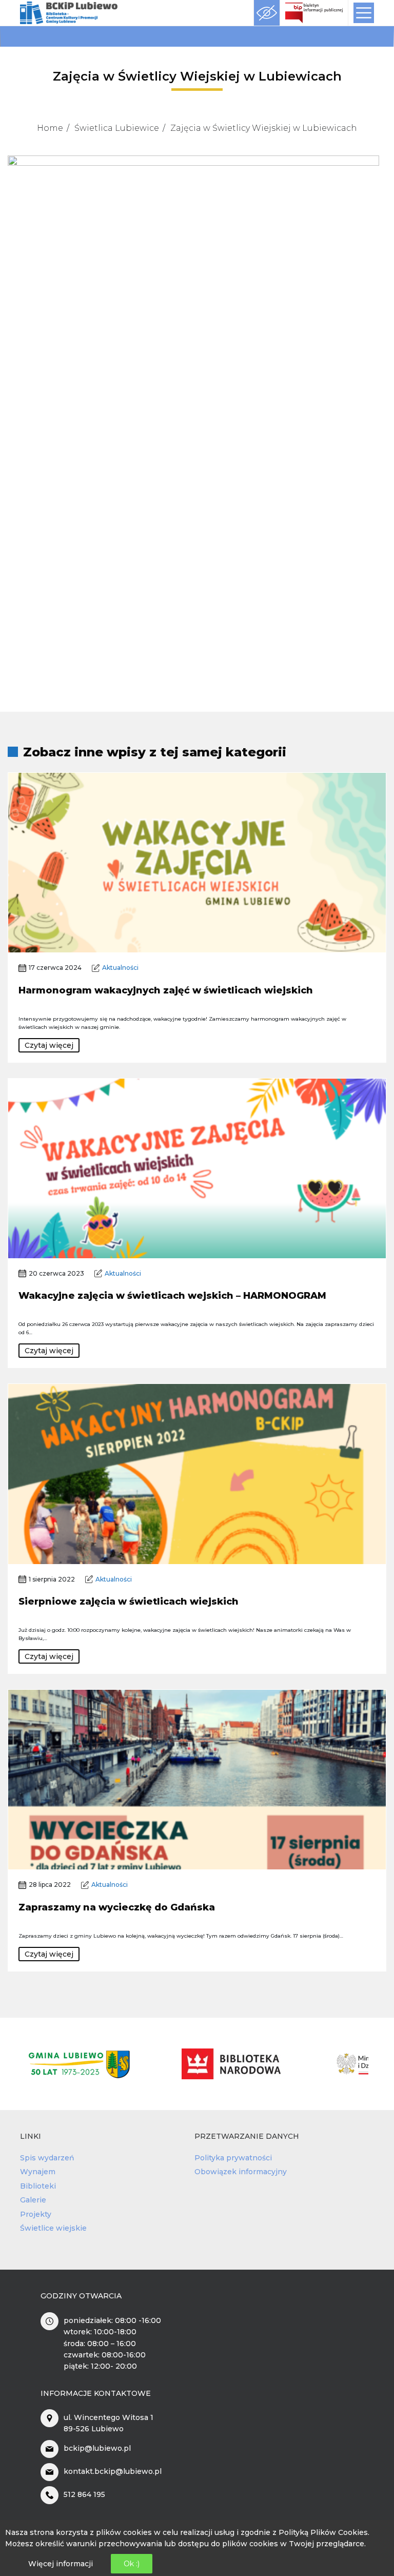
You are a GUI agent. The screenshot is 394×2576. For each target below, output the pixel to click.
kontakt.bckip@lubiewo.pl (113, 2471)
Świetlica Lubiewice (117, 128)
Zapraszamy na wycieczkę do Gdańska (117, 1907)
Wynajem (38, 2172)
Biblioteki (38, 2186)
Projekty (36, 2214)
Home (50, 128)
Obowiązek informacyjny (241, 2172)
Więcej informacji (61, 2564)
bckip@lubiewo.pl (97, 2448)
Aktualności (120, 968)
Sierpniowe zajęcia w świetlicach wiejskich (129, 1602)
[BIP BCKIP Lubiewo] (314, 13)
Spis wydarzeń (47, 2158)
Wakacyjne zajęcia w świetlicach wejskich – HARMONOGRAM (172, 1296)
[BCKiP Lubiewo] (69, 13)
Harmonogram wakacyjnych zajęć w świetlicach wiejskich (166, 990)
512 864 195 (84, 2494)
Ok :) (132, 2564)
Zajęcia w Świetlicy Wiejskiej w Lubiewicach (264, 128)
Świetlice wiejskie (53, 2228)
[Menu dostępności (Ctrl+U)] (267, 13)
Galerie (33, 2200)
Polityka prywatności (233, 2158)
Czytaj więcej (49, 1045)
